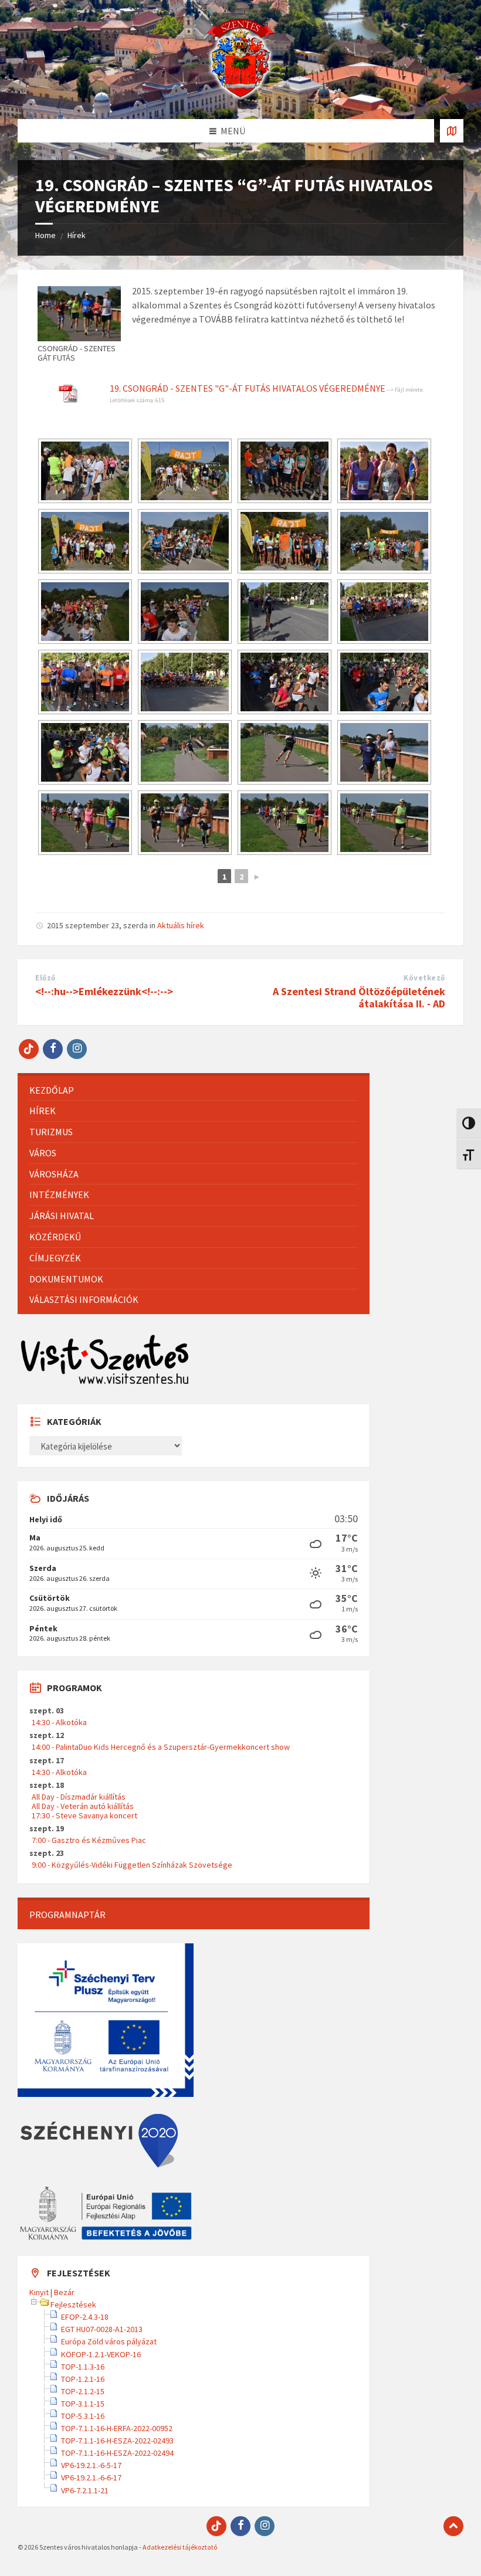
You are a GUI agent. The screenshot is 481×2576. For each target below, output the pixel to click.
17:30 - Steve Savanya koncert (84, 1815)
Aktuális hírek (181, 925)
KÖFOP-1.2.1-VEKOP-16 (101, 2354)
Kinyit (39, 2292)
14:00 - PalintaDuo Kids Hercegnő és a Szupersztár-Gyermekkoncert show (161, 1747)
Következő (424, 978)
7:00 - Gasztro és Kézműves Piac (89, 1840)
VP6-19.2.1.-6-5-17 (91, 2465)
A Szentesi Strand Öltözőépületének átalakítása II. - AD (359, 997)
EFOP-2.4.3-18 (85, 2317)
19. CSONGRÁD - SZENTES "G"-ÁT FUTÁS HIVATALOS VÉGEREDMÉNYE (248, 388)
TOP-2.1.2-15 (83, 2391)
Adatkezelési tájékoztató (180, 2547)
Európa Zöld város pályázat (109, 2341)
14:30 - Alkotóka (59, 1722)
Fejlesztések (73, 2305)
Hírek (77, 235)
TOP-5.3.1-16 (83, 2416)
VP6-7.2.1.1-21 (85, 2490)
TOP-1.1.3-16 (83, 2367)
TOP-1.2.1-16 (83, 2379)
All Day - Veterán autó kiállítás (83, 1806)
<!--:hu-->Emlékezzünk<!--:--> (104, 991)
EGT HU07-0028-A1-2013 (102, 2329)
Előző (45, 978)
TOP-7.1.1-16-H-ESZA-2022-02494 (117, 2453)
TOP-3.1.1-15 (83, 2404)
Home (45, 235)
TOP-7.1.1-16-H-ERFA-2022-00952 (117, 2428)
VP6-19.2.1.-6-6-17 (91, 2477)
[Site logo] (240, 96)
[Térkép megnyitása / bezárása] (452, 131)
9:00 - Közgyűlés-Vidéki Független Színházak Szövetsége (132, 1865)
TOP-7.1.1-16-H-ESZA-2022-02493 (117, 2441)
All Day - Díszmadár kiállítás (79, 1797)
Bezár (64, 2292)
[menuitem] (194, 1090)
